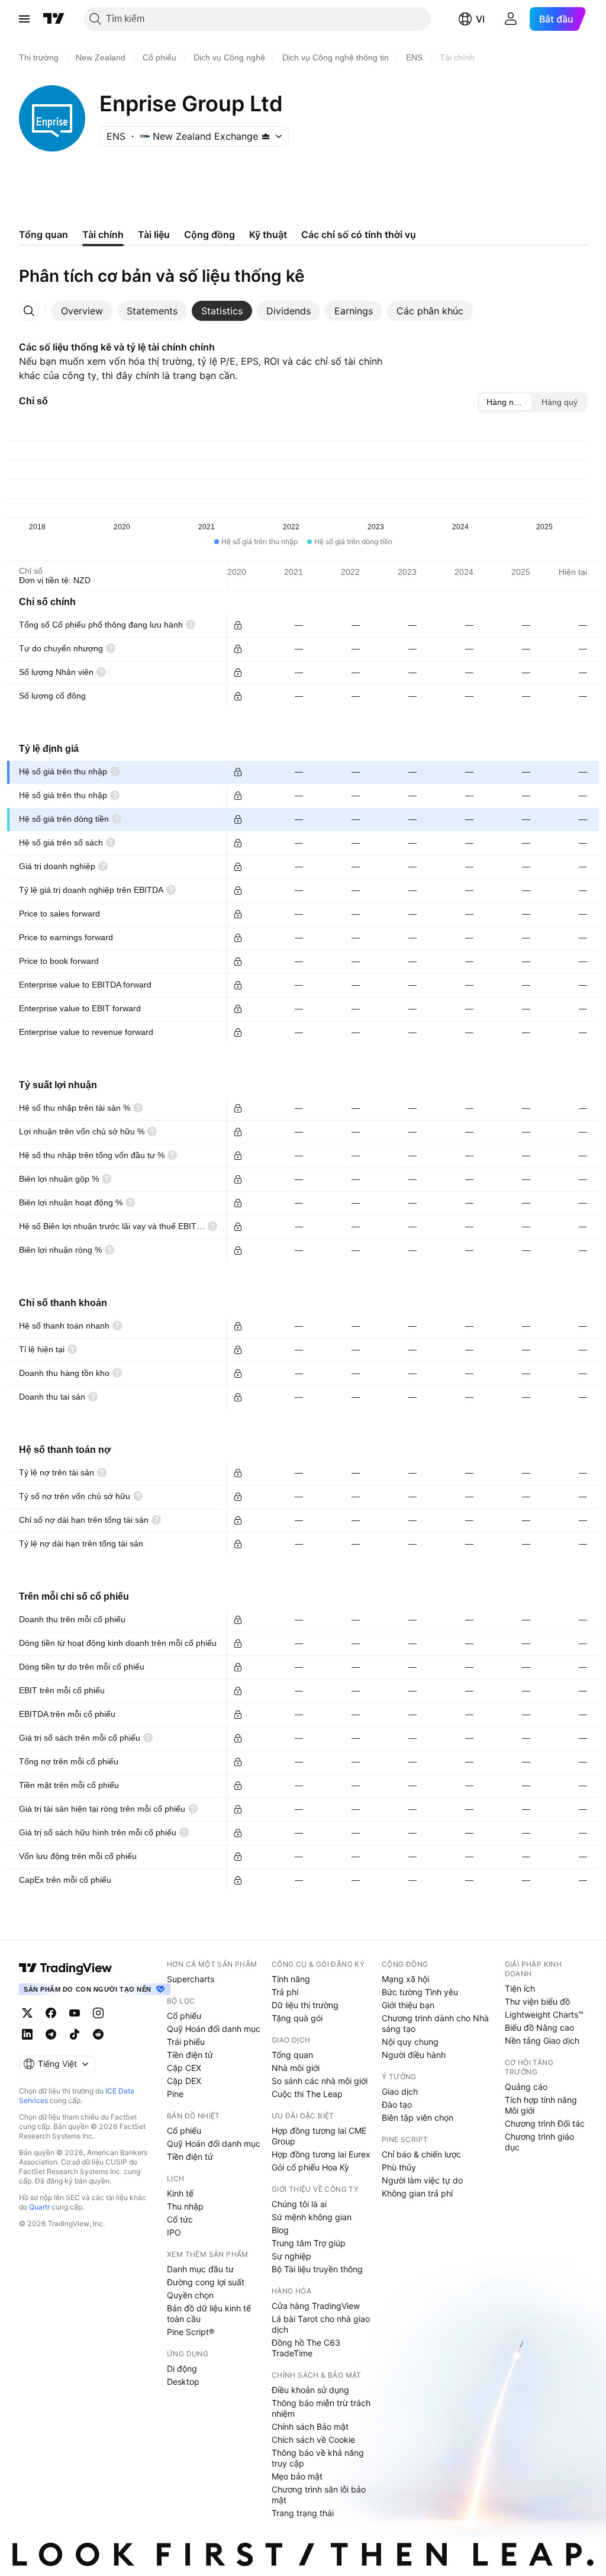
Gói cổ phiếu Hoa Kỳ (310, 2167)
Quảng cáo (526, 2087)
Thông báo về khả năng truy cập (318, 2458)
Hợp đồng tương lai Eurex (321, 2154)
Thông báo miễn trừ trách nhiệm (321, 2408)
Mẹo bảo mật (297, 2476)
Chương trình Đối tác (545, 2123)
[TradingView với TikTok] (75, 2034)
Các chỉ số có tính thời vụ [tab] (359, 234)
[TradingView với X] (27, 2013)
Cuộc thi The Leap (307, 2094)
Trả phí (285, 1992)
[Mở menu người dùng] (511, 19)
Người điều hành (414, 2055)
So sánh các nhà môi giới (320, 2081)
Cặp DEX (184, 2081)
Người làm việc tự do (422, 2180)
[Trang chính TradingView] (54, 19)
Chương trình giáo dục (539, 2142)
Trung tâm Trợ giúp (309, 2243)
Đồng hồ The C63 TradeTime (306, 2348)
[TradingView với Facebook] (51, 2013)
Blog (280, 2230)
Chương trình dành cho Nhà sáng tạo (435, 2023)
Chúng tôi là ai (299, 2204)
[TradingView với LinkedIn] (27, 2034)
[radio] (505, 402)
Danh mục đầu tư (200, 2269)
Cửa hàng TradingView (316, 2306)
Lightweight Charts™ (544, 2014)
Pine (175, 2094)
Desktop (183, 2382)
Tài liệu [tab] (154, 234)
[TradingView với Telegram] (51, 2034)
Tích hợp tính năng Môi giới (541, 2105)
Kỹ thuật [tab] (268, 234)
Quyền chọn (190, 2295)
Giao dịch (400, 2091)
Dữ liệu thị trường (305, 2005)
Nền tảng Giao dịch (542, 2040)
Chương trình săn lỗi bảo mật (319, 2495)
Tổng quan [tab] (43, 234)
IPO (174, 2232)
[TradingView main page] (66, 1968)
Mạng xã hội (405, 1979)
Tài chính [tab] (103, 234)
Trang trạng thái (303, 2513)
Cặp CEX (184, 2068)
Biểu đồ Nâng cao (539, 2027)
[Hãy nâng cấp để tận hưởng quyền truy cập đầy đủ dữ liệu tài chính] (238, 625)
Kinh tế (180, 2193)
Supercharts (191, 1979)
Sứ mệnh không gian (312, 2217)
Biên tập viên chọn (418, 2117)
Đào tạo (397, 2104)
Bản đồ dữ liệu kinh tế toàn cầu (209, 2313)
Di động (182, 2368)
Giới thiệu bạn (408, 2005)
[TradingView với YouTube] (75, 2013)
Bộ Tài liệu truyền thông (317, 2269)
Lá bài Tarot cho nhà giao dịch (321, 2324)
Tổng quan (292, 2055)
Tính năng (291, 1979)
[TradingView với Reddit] (98, 2034)
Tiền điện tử (190, 2055)
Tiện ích (520, 1988)
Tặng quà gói (297, 2018)
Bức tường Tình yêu (420, 1992)
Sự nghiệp (291, 2256)
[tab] (82, 311)
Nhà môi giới (296, 2068)
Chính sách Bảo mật (310, 2427)
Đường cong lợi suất (206, 2282)
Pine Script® (191, 2332)
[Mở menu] (24, 19)
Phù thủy (399, 2167)
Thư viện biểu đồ (537, 2001)
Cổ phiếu (184, 2016)
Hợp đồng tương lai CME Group (319, 2136)
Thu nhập (185, 2206)
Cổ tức (180, 2219)
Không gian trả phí (417, 2193)
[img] (266, 136)
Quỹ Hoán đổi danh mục (214, 2029)
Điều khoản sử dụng (310, 2390)
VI (480, 19)
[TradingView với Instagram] (98, 2013)
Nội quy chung (410, 2042)
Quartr (39, 2207)
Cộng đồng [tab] (209, 234)
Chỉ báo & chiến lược (421, 2154)
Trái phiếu (186, 2042)
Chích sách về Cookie (313, 2440)
